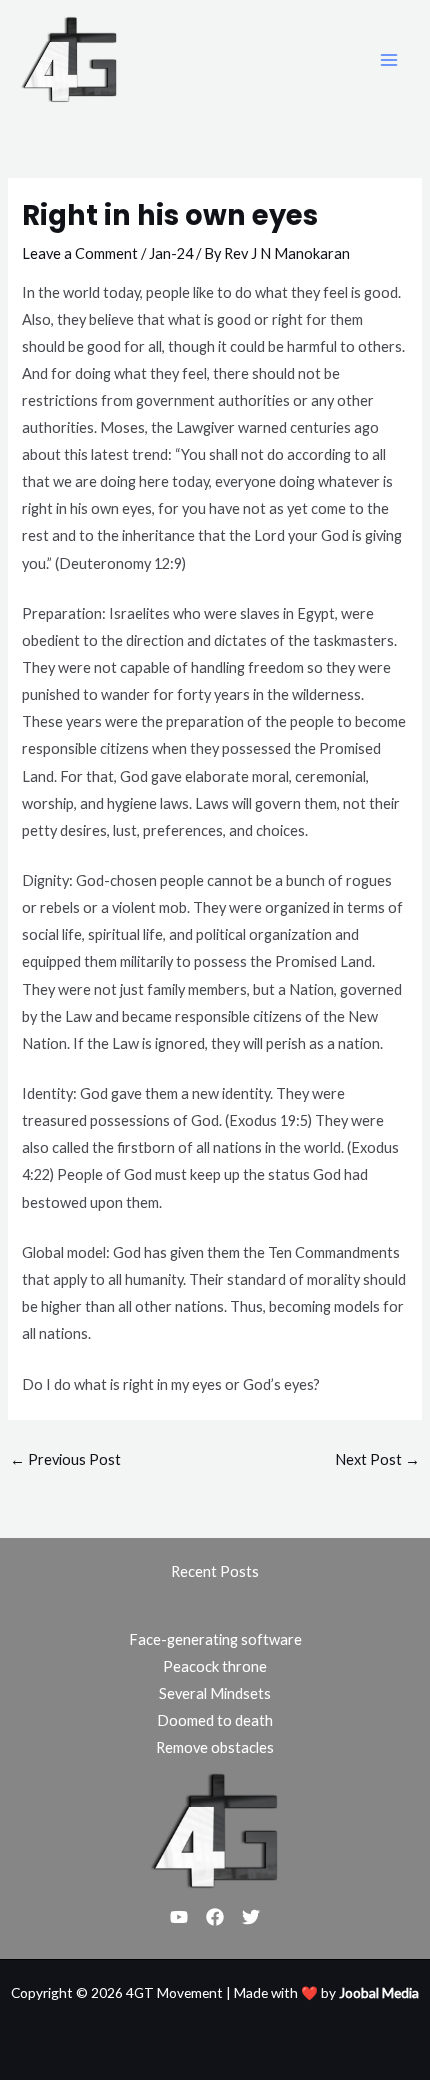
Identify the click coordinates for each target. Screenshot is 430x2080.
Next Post (377, 1459)
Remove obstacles (215, 1747)
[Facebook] (215, 1917)
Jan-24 (171, 253)
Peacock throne (215, 1666)
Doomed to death (215, 1720)
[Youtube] (179, 1917)
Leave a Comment (80, 253)
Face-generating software (215, 1639)
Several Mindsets (215, 1693)
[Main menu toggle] (389, 60)
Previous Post (65, 1459)
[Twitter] (251, 1917)
